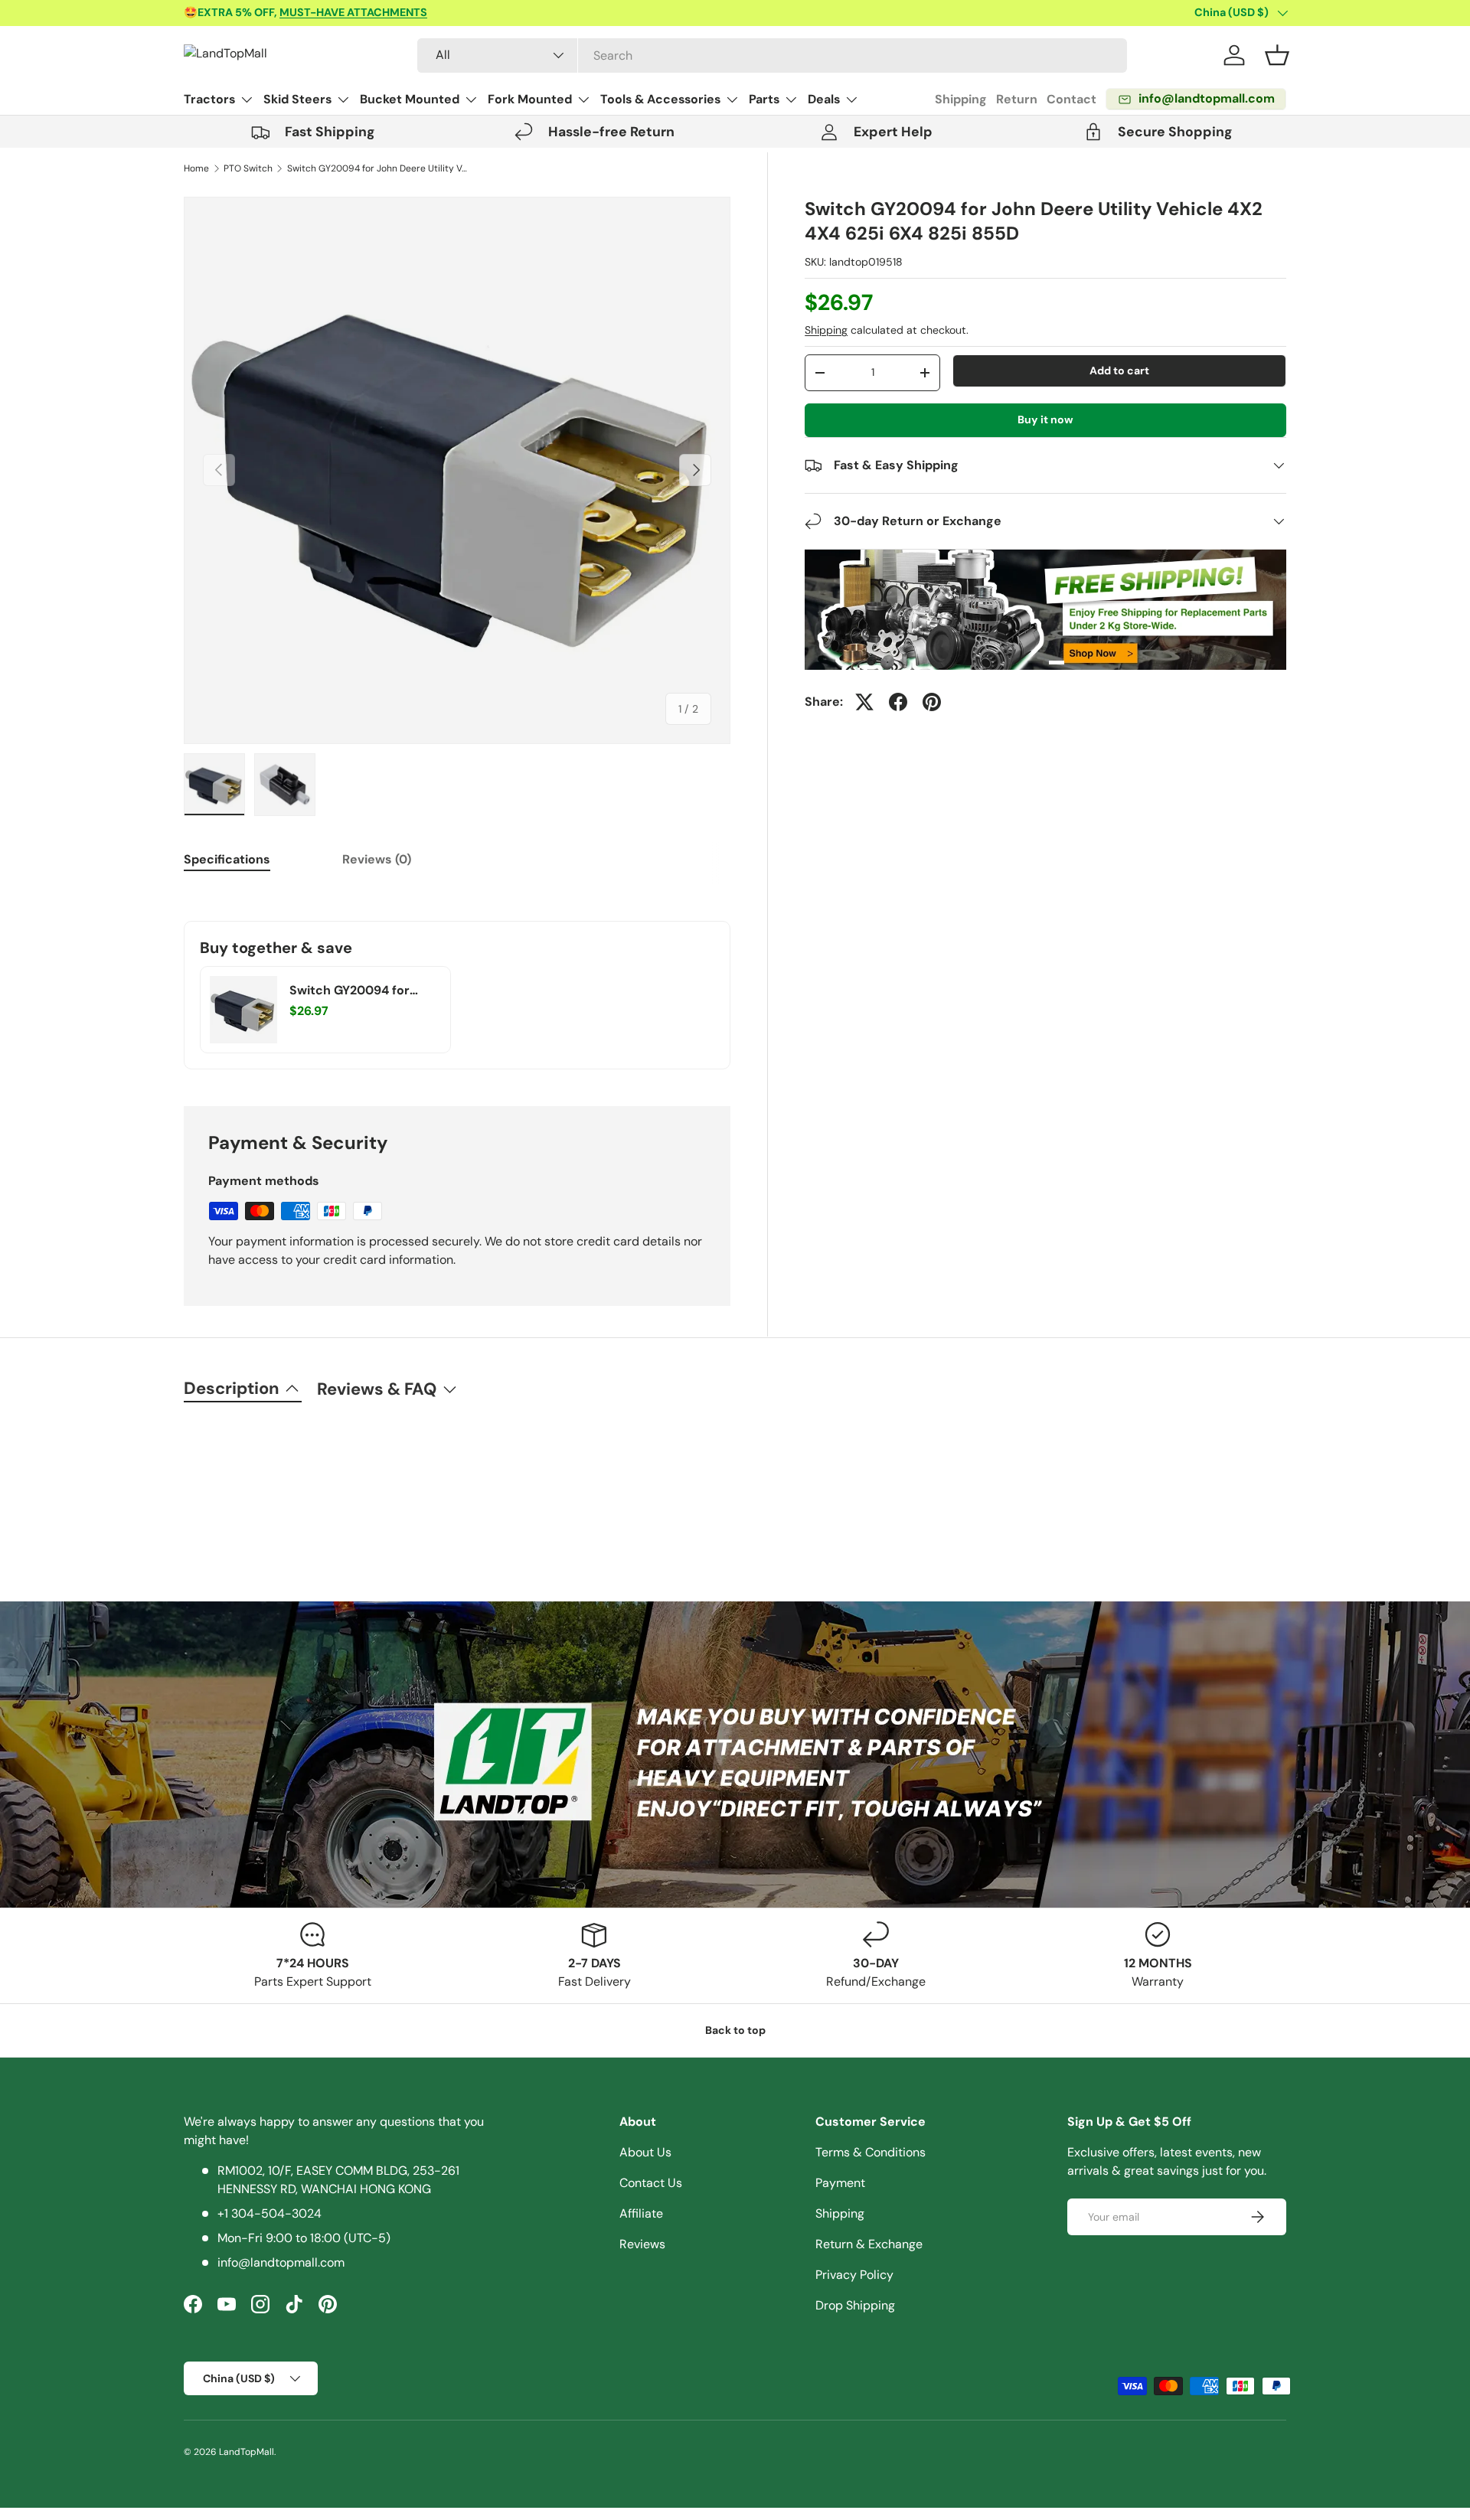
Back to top (735, 2030)
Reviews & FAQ (377, 1389)
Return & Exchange (869, 2244)
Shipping (961, 99)
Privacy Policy (854, 2275)
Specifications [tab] (227, 859)
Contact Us (651, 2183)
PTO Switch (248, 168)
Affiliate (641, 2213)
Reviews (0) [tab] (377, 859)
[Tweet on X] (864, 702)
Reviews (642, 2244)
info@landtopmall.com (281, 2262)
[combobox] (772, 55)
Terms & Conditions (871, 2152)
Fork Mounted (530, 99)
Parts (764, 99)
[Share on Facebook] (898, 702)
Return (1017, 99)
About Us (645, 2152)
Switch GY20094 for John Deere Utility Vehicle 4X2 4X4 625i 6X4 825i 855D (379, 168)
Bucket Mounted (410, 99)
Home (196, 168)
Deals (824, 99)
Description (232, 1388)
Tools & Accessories (660, 99)
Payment (840, 2183)
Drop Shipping (855, 2305)
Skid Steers (297, 99)
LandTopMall (247, 2452)
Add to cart (1119, 370)
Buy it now (1045, 419)
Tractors (209, 99)
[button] (1277, 55)
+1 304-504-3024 (269, 2213)
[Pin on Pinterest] (932, 702)
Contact (1071, 99)
